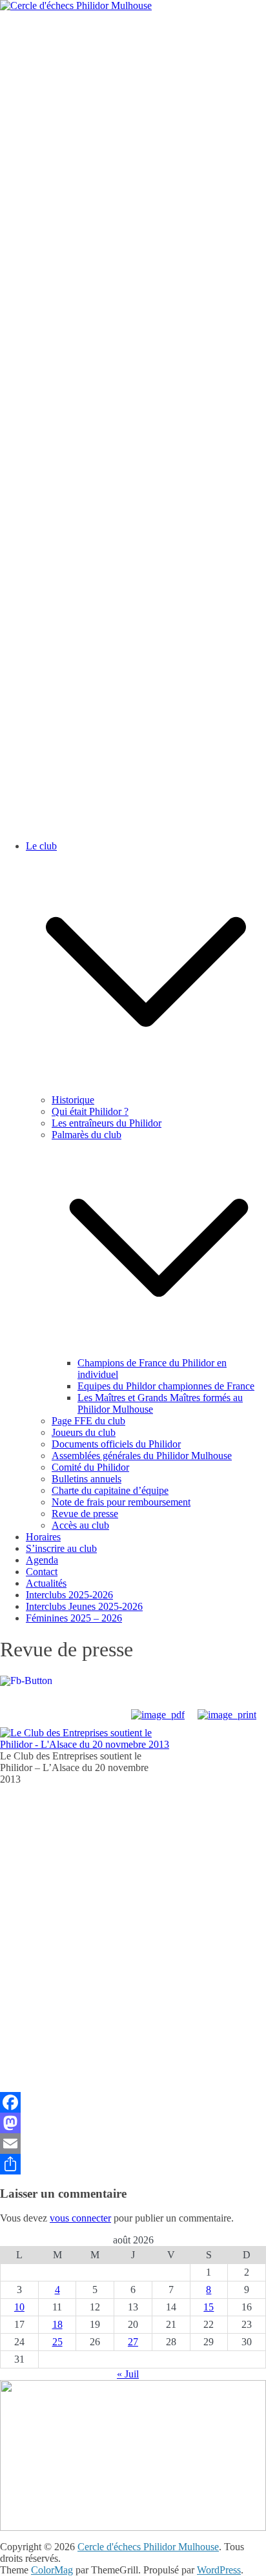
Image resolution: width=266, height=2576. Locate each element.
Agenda (42, 1560)
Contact (42, 1572)
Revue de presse (85, 1514)
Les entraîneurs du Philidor (107, 1123)
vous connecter (80, 2218)
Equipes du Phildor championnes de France (166, 1386)
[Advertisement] (133, 151)
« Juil (128, 2374)
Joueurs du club (84, 1432)
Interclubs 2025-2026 (69, 1595)
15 (209, 2307)
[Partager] (133, 2164)
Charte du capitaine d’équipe (110, 1490)
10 (19, 2307)
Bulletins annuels (87, 1479)
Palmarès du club (87, 1135)
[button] (146, 1088)
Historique (73, 1100)
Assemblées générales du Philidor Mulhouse (142, 1456)
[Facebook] (133, 2102)
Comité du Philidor (90, 1467)
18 (57, 2324)
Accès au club (80, 1525)
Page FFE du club (88, 1421)
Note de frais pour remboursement (121, 1502)
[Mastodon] (133, 2123)
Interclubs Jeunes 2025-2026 (84, 1606)
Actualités (46, 1583)
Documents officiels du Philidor (116, 1444)
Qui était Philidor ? (90, 1111)
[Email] (133, 2144)
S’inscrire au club (61, 1548)
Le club (41, 846)
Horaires (43, 1537)
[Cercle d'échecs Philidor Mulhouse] (76, 5)
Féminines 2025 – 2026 (74, 1618)
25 (57, 2342)
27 (133, 2342)
